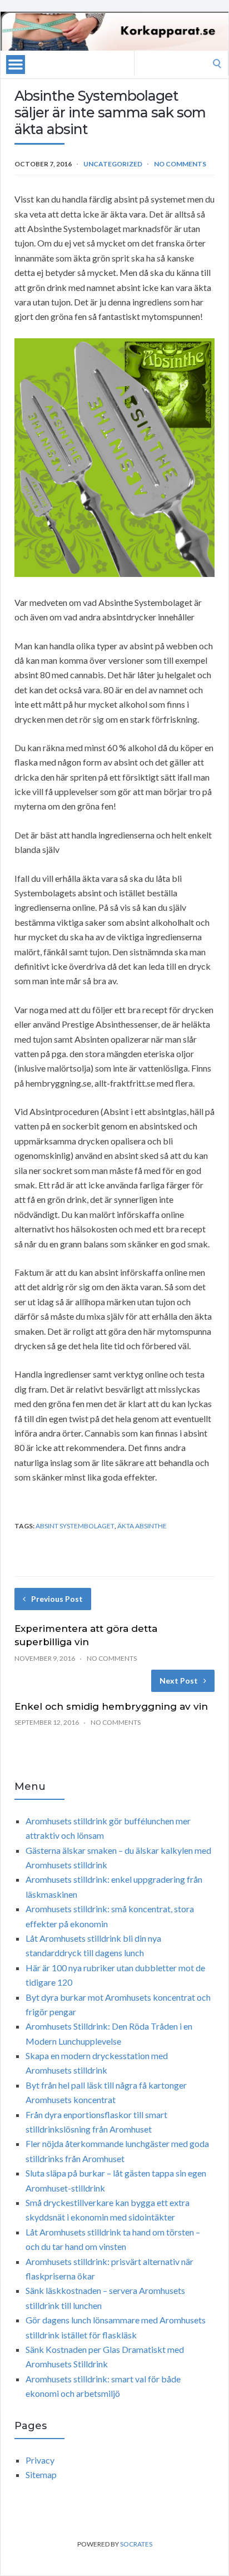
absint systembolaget (75, 1526)
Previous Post (57, 1599)
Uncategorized (113, 164)
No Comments (180, 164)
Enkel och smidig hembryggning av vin (111, 1706)
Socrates (136, 2544)
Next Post (179, 1681)
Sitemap (41, 2474)
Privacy (40, 2460)
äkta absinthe (142, 1526)
